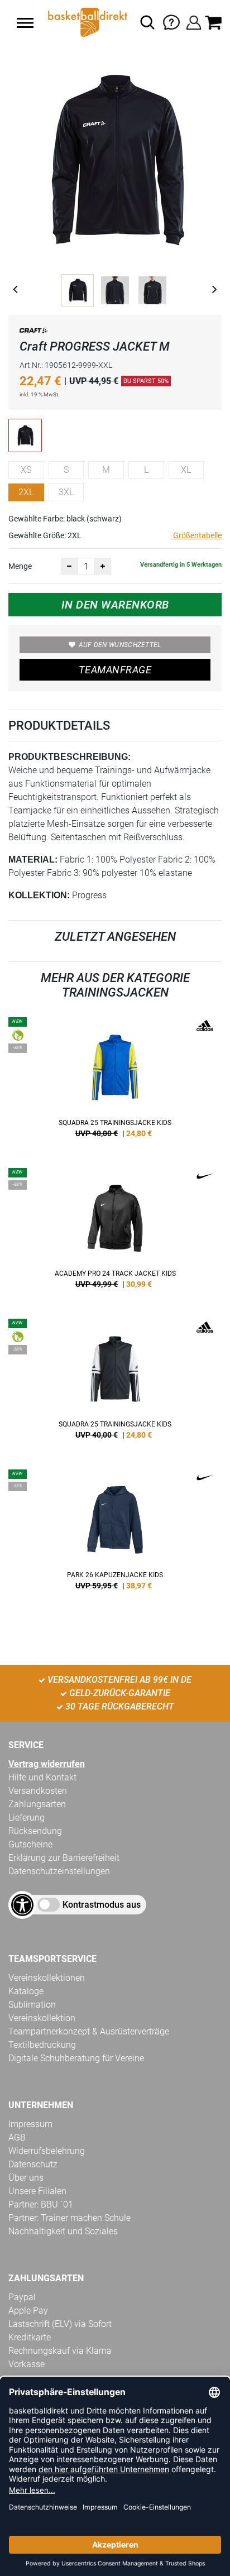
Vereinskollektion (42, 2018)
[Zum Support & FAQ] (171, 21)
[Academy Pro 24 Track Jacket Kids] (115, 1232)
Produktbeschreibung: (70, 757)
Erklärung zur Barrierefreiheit (64, 1858)
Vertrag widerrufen (47, 1764)
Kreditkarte (30, 2337)
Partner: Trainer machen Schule (70, 2218)
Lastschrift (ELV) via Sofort (60, 2324)
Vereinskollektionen (47, 1978)
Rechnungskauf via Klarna (60, 2351)
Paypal (22, 2297)
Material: (33, 860)
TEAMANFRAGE (115, 670)
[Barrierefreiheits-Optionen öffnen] (22, 1905)
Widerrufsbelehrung (47, 2151)
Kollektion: (39, 895)
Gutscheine (30, 1844)
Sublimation (32, 2005)
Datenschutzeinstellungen (59, 1871)
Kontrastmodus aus (102, 1905)
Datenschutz (33, 2164)
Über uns (26, 2178)
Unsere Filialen (37, 2191)
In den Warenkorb (115, 605)
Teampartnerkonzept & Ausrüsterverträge (89, 2031)
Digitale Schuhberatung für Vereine (76, 2058)
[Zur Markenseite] (33, 332)
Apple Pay (28, 2311)
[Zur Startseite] (87, 22)
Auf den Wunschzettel (120, 645)
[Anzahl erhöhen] (103, 566)
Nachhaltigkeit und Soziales (63, 2231)
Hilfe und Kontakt (42, 1777)
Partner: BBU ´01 (41, 2204)
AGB (17, 2137)
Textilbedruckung (42, 2045)
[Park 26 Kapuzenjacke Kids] (115, 1534)
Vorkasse (27, 2364)
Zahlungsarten (37, 1804)
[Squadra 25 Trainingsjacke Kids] (115, 1081)
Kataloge (26, 1991)
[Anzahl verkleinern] (69, 566)
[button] (25, 23)
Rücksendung (35, 1831)
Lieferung (27, 1818)
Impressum (30, 2124)
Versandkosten (38, 1791)
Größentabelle (197, 535)
